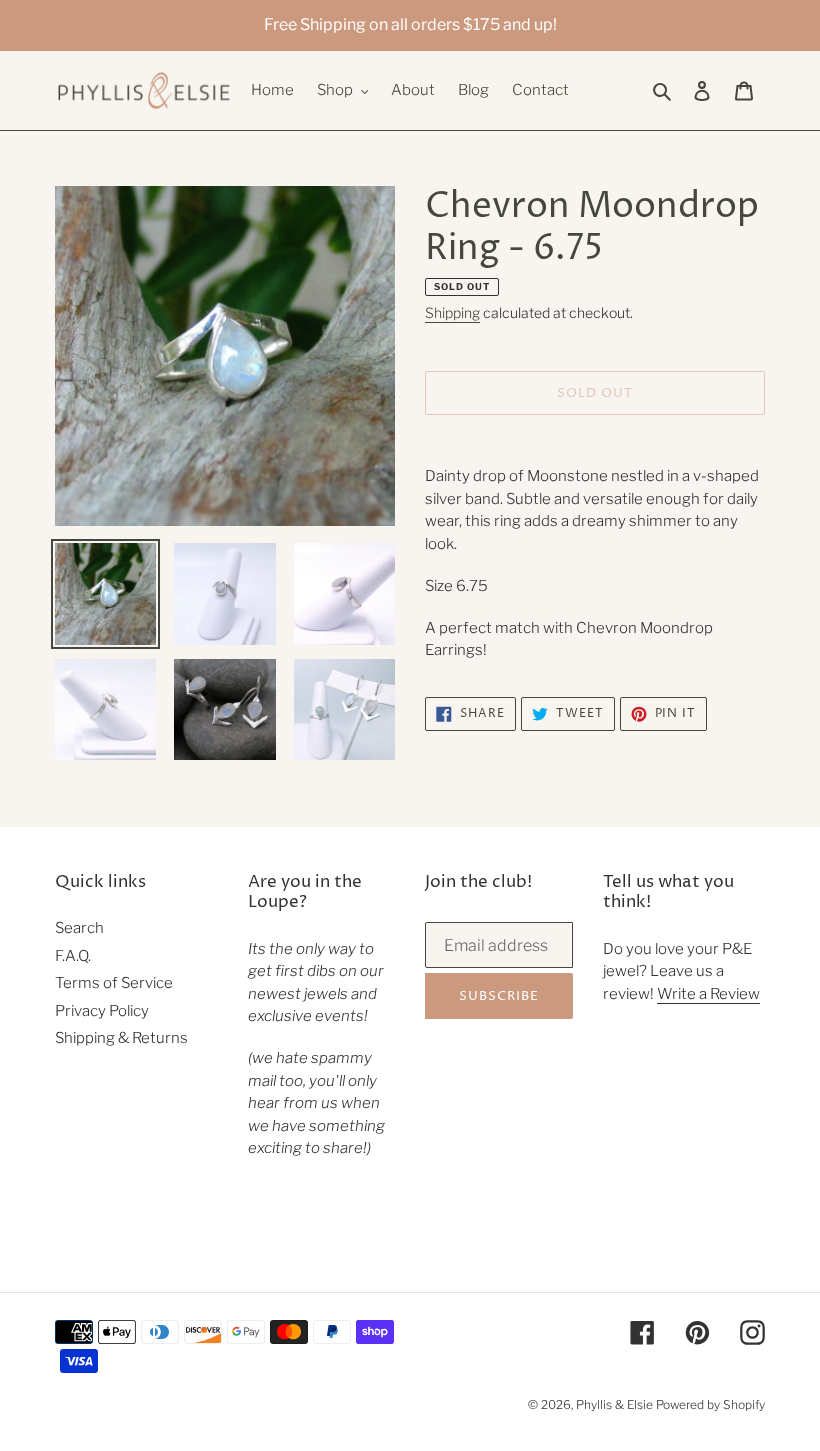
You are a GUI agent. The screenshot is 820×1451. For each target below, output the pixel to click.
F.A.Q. (73, 956)
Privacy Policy (102, 1011)
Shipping (452, 312)
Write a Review (708, 994)
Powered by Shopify (710, 1404)
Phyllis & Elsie (614, 1404)
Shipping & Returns (121, 1038)
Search (79, 928)
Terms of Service (114, 983)
